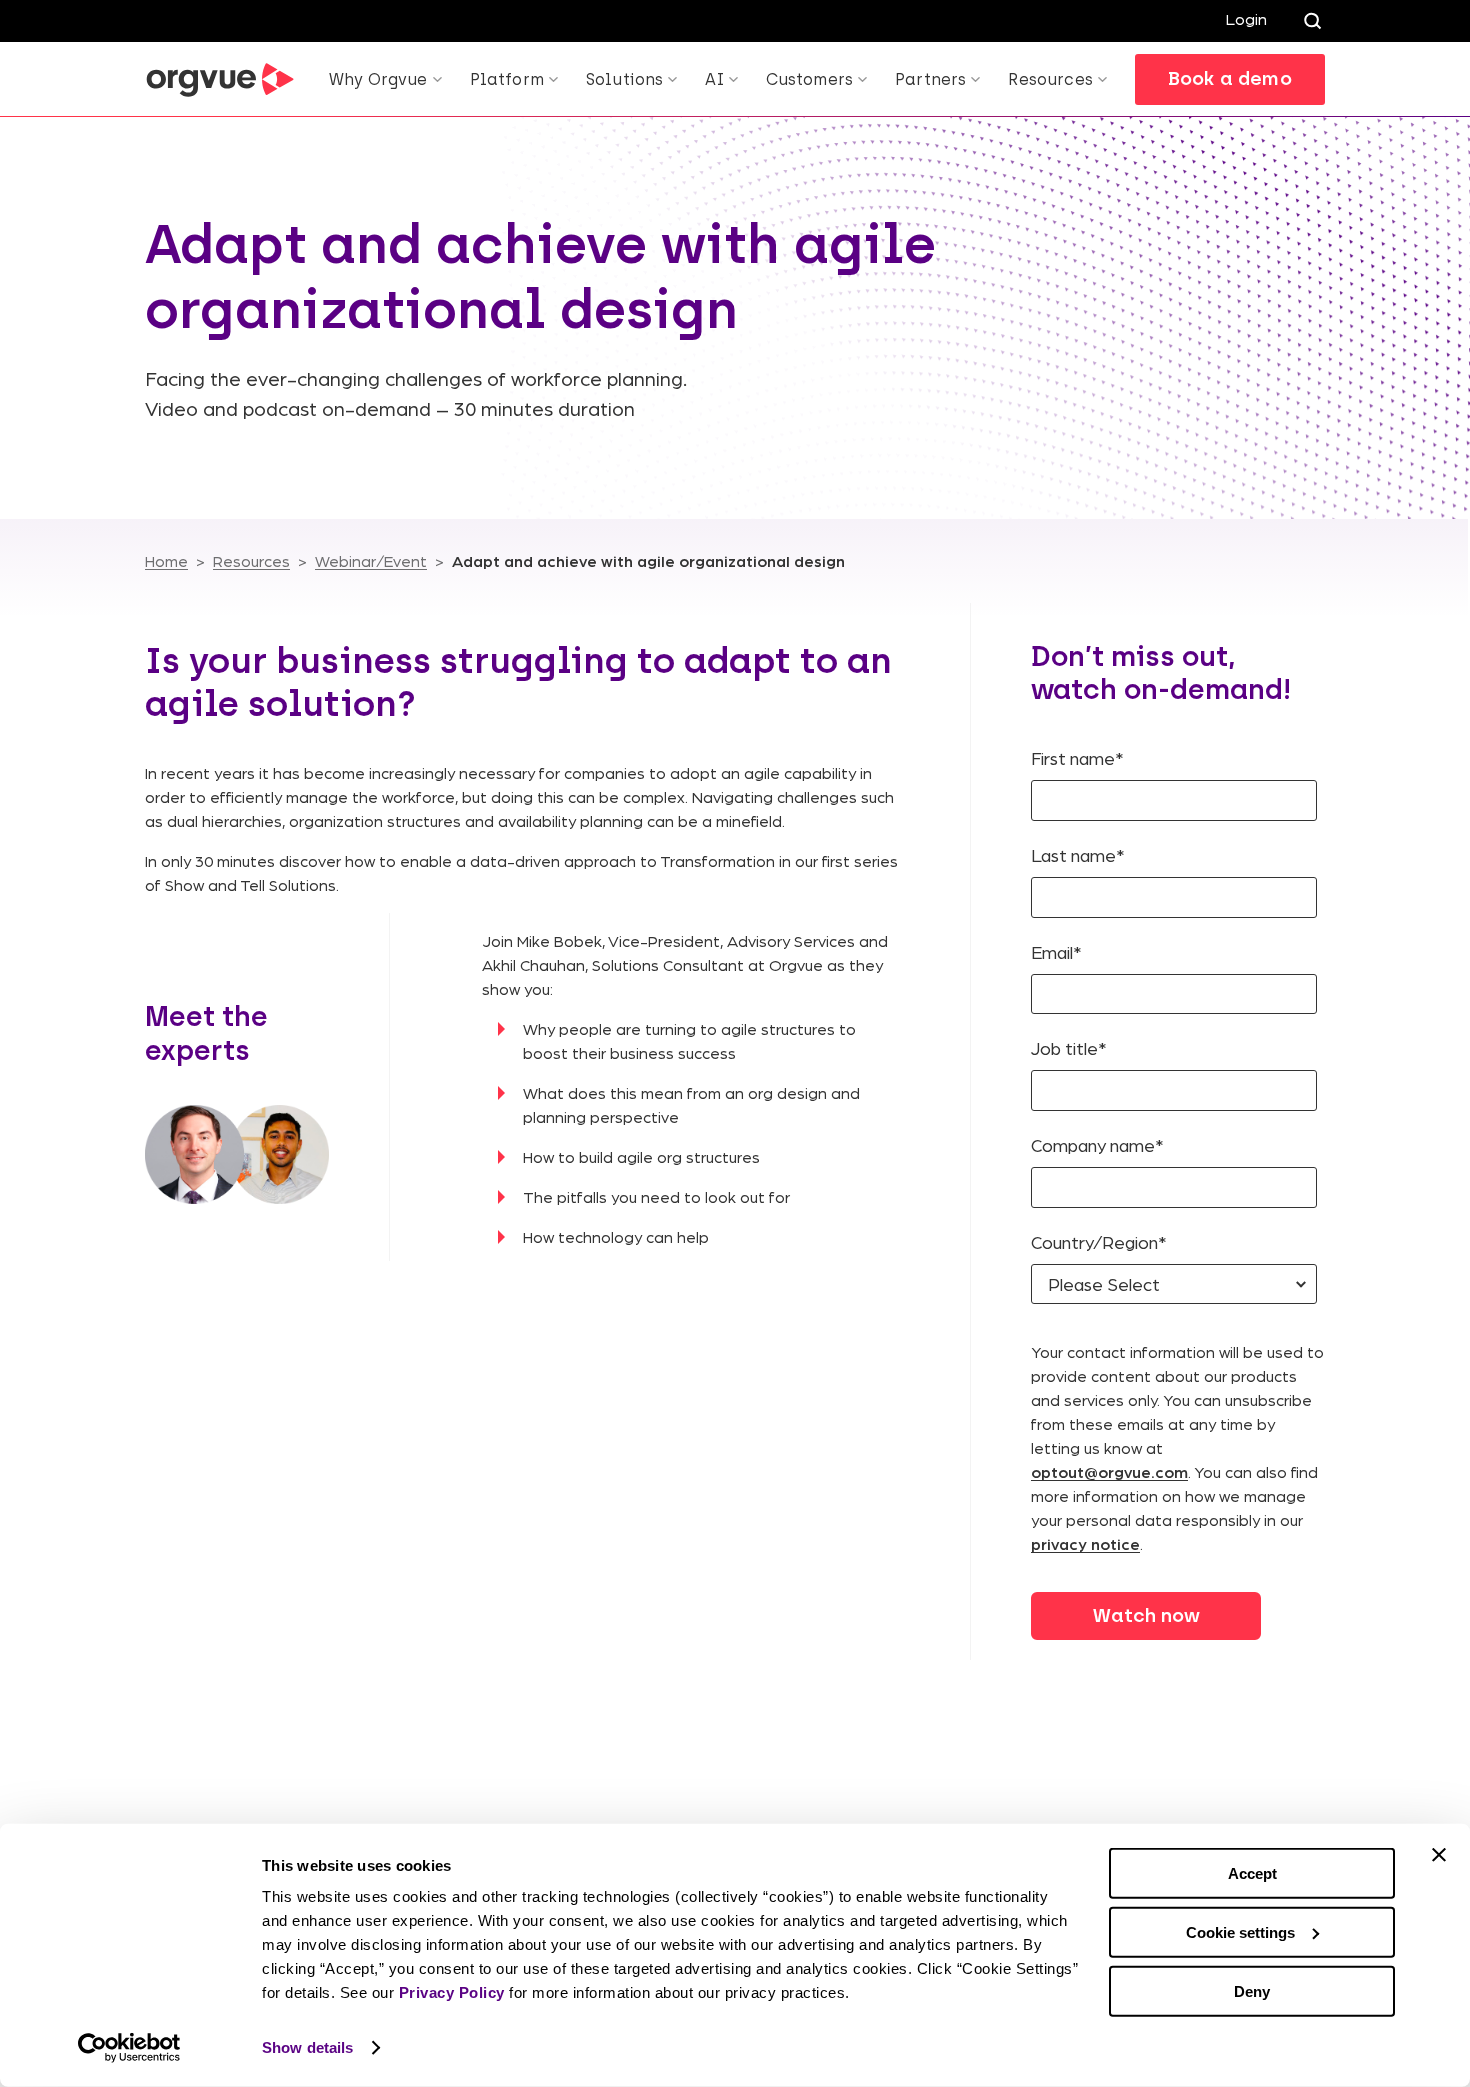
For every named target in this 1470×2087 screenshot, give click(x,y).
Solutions (624, 79)
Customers (809, 79)
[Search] (1312, 21)
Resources (1050, 79)
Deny (1252, 1990)
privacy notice (1085, 1543)
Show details (307, 2047)
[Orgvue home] (220, 80)
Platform (507, 79)
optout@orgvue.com (1109, 1471)
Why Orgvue (378, 79)
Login (1246, 18)
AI (714, 79)
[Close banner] (1439, 1855)
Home (166, 560)
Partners (930, 79)
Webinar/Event (371, 560)
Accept (1252, 1873)
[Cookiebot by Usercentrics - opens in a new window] (129, 2048)
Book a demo (1230, 78)
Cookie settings (1240, 1932)
